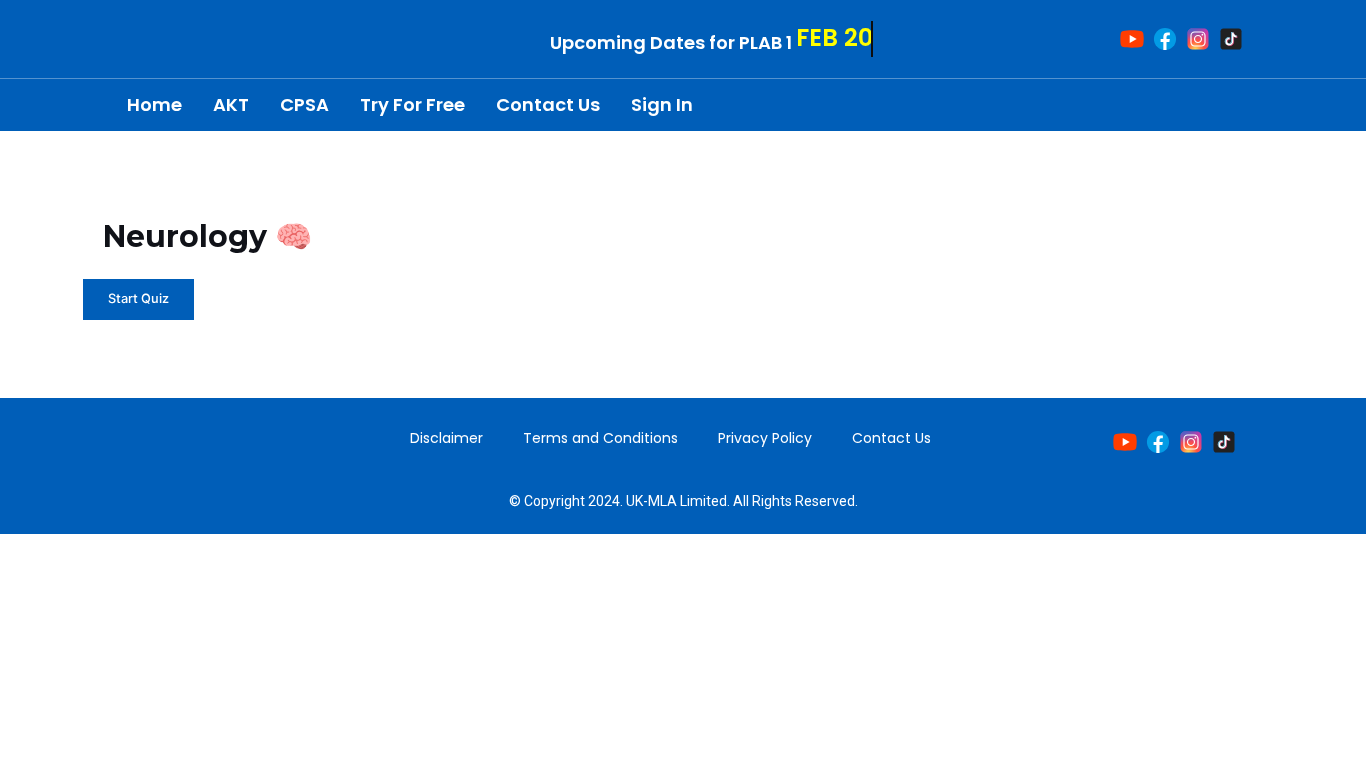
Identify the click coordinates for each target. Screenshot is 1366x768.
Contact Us (548, 104)
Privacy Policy (765, 438)
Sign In (662, 104)
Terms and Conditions (600, 438)
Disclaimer (446, 438)
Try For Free (412, 104)
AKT (231, 104)
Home (154, 104)
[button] (1236, 105)
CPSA (304, 104)
